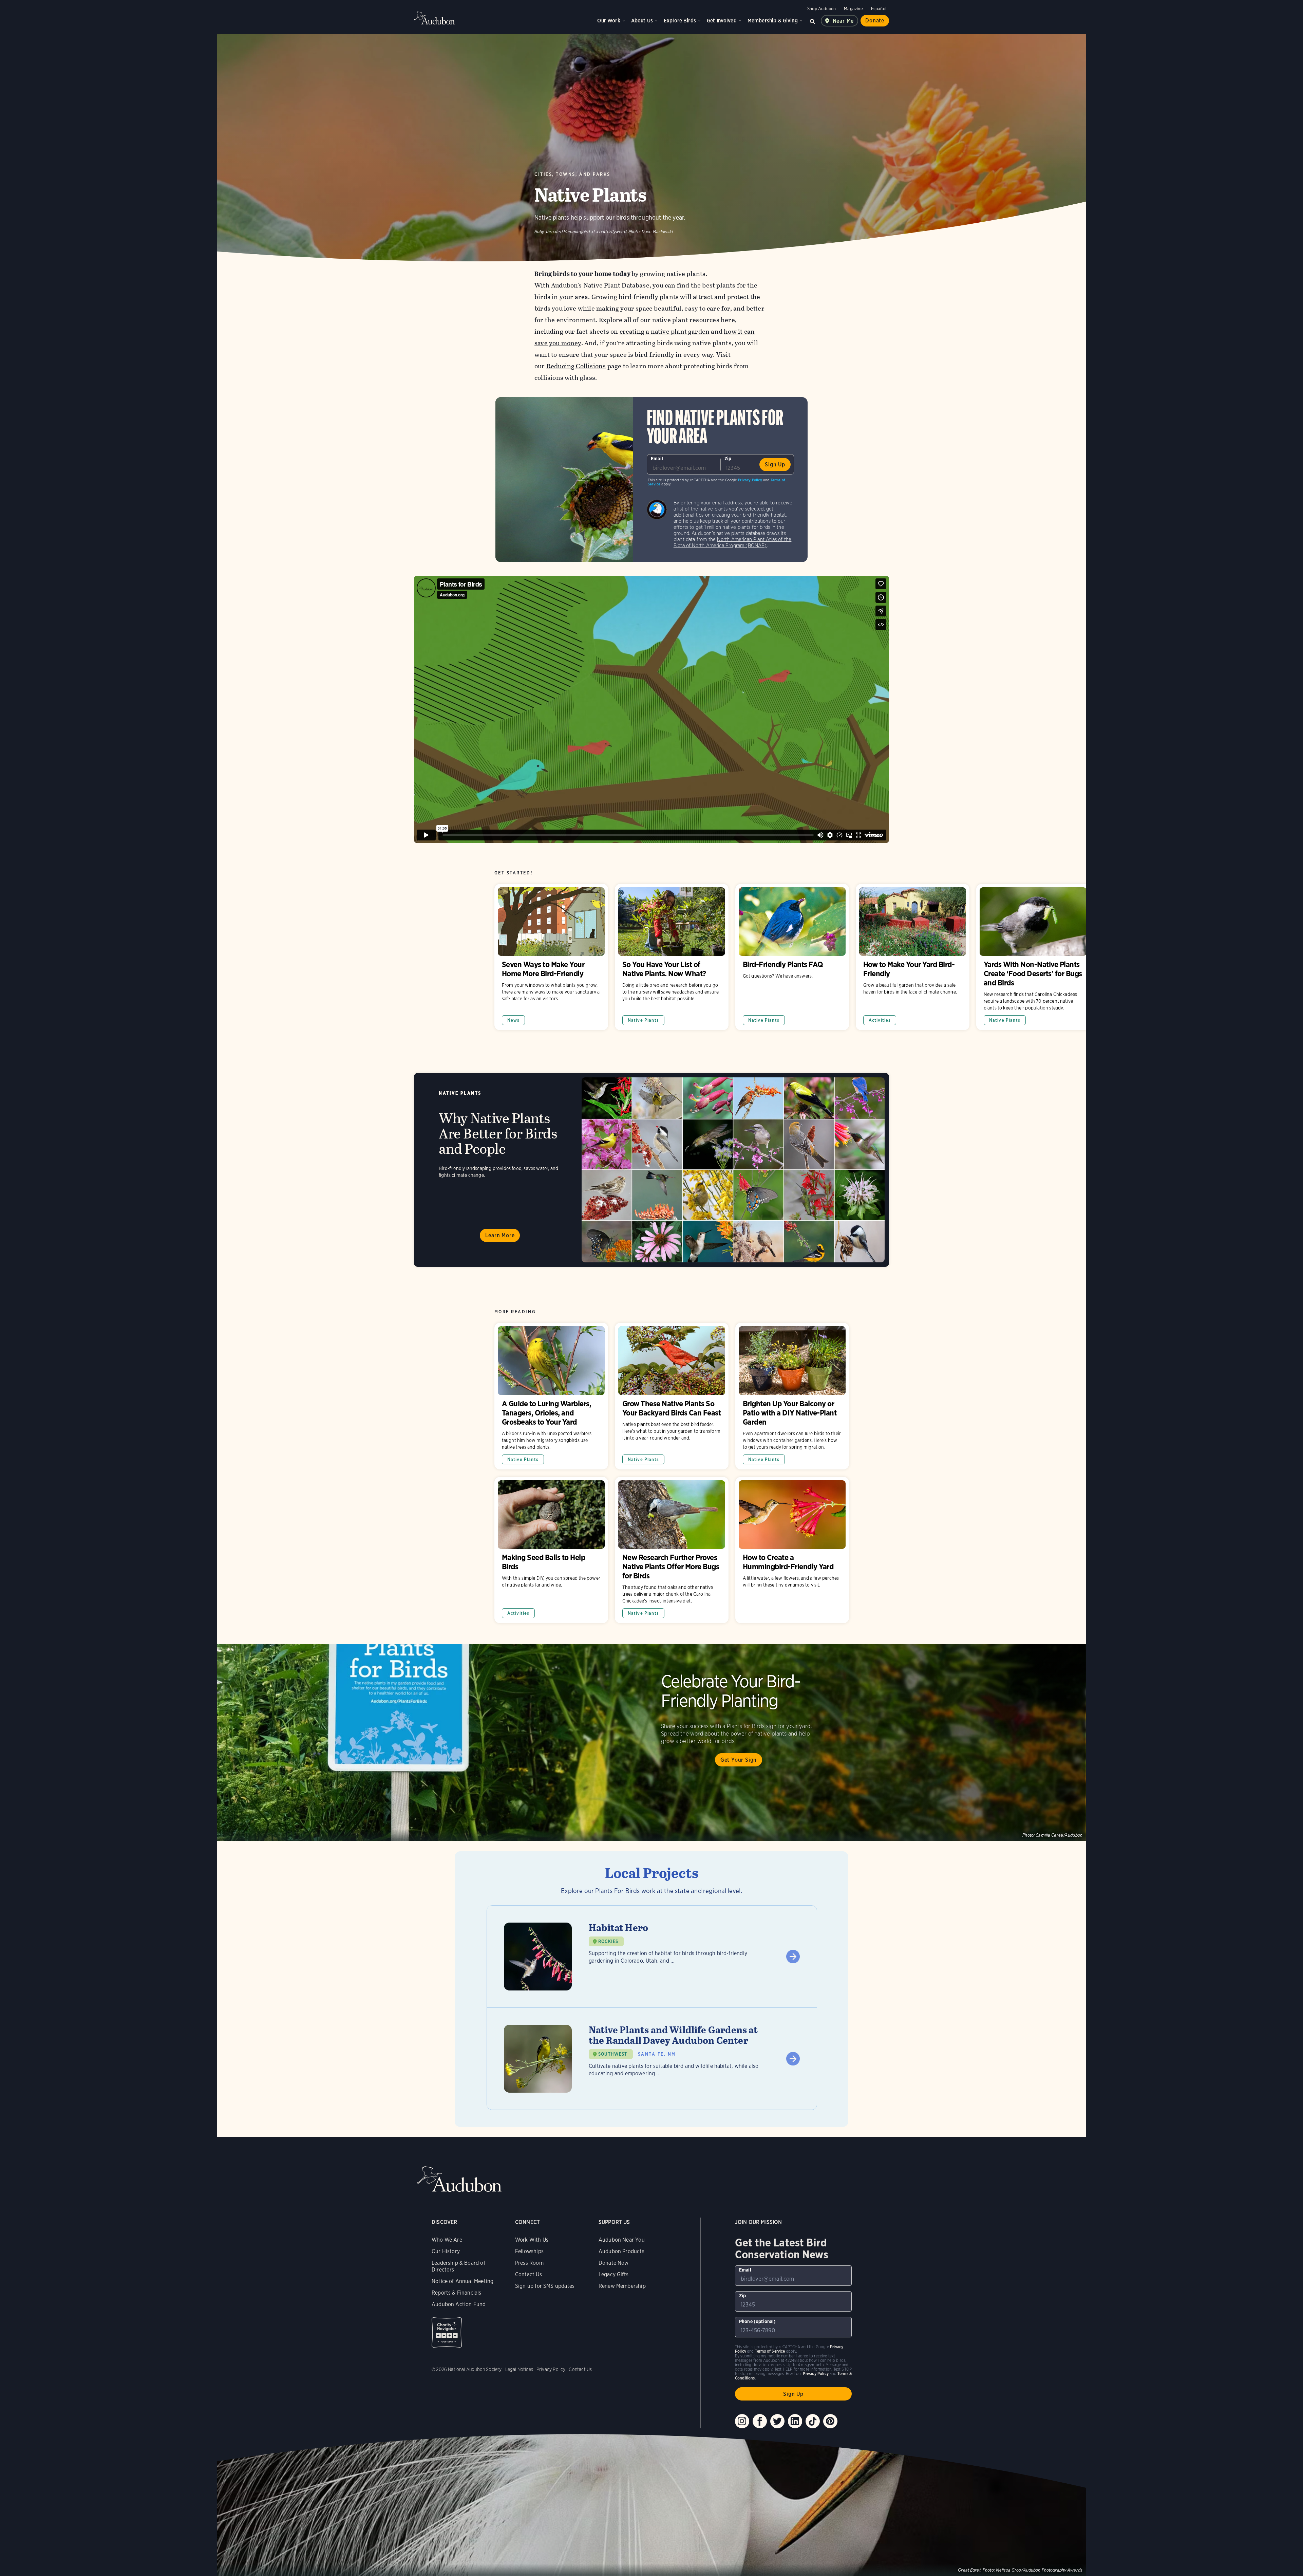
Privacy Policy (750, 480)
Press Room (529, 2263)
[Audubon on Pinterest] (830, 2421)
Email (657, 459)
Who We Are (447, 2240)
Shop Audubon (822, 9)
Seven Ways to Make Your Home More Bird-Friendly (551, 957)
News (514, 1020)
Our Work (609, 21)
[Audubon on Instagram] (742, 2421)
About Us (642, 21)
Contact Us (528, 2274)
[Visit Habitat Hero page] (652, 1957)
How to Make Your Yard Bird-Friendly (913, 957)
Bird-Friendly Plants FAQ (792, 957)
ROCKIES (608, 1941)
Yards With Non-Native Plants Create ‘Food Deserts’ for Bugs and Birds (1033, 957)
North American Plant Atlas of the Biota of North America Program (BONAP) (733, 542)
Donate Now (614, 2263)
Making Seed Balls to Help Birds (551, 1550)
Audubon (434, 18)
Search (813, 21)
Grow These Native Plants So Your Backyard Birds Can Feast (672, 1396)
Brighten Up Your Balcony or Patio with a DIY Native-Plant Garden (792, 1396)
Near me (843, 21)
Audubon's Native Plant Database (600, 285)
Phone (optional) (758, 2321)
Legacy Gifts (613, 2274)
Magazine (853, 9)
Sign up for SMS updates (545, 2286)
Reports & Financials (457, 2293)
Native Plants (643, 1020)
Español (879, 9)
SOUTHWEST (613, 2054)
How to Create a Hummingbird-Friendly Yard (792, 1550)
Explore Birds (680, 21)
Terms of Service (770, 2351)
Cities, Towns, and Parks (572, 174)
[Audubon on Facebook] (760, 2421)
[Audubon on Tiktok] (813, 2421)
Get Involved (722, 21)
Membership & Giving (773, 21)
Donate (875, 21)
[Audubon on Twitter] (777, 2421)
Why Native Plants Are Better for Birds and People (651, 1170)
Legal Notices (519, 2369)
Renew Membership (622, 2286)
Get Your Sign (739, 1760)
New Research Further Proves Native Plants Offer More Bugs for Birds (672, 1550)
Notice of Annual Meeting (462, 2281)
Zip (728, 459)
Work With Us (532, 2240)
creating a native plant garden (665, 331)
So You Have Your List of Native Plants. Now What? (672, 957)
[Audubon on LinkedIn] (795, 2421)
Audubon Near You (622, 2240)
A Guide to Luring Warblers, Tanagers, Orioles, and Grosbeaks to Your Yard (551, 1396)
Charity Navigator (447, 2332)
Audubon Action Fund (459, 2304)
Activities (880, 1020)
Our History (446, 2251)
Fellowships (529, 2251)
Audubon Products (621, 2251)
